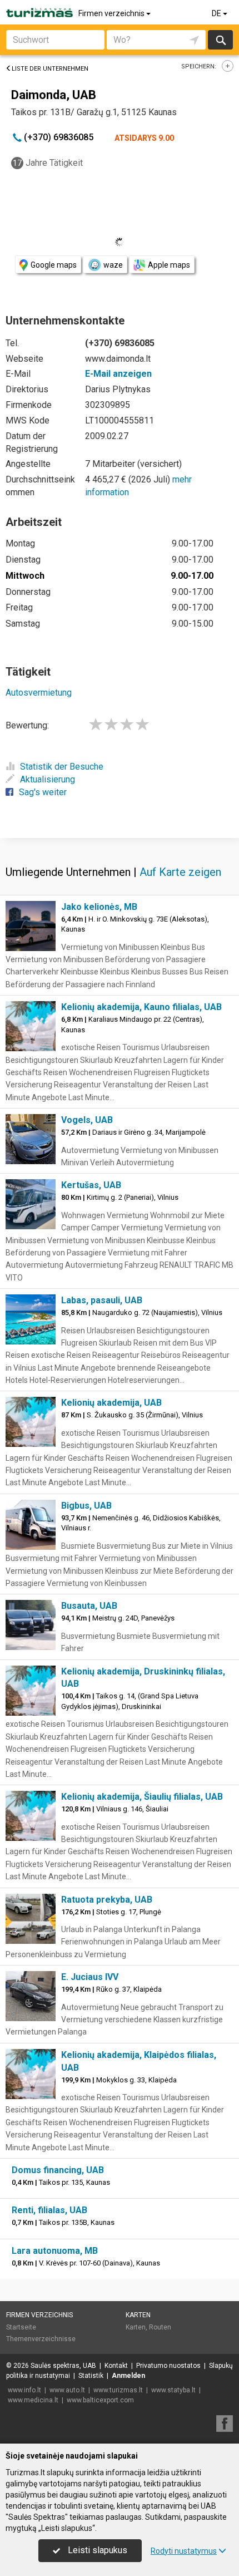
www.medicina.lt (33, 2400)
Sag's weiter (43, 792)
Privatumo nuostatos (168, 2366)
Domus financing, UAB (58, 2170)
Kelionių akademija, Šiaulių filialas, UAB (142, 1797)
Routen (160, 2327)
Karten (138, 2315)
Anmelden (128, 2376)
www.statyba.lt (173, 2390)
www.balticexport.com (100, 2400)
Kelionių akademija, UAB (111, 1403)
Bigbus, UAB (86, 1506)
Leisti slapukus (96, 2550)
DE (217, 13)
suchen (220, 40)
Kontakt (116, 2366)
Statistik (91, 2376)
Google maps (54, 265)
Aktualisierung (48, 779)
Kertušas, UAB (91, 1185)
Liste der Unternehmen (50, 69)
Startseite (21, 2327)
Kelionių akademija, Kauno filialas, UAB (141, 1007)
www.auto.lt (67, 2390)
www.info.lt (24, 2390)
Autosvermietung (39, 693)
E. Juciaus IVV (90, 1977)
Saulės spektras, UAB (63, 2366)
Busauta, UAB (89, 1606)
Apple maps (169, 265)
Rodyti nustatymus (184, 2551)
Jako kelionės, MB (99, 907)
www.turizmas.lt (118, 2390)
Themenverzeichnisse (41, 2339)
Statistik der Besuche (62, 767)
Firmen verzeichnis (112, 13)
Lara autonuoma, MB (55, 2251)
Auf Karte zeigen (180, 872)
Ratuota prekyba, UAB (107, 1900)
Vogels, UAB (87, 1120)
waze (113, 265)
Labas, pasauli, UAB (102, 1300)
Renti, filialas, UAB (49, 2210)
